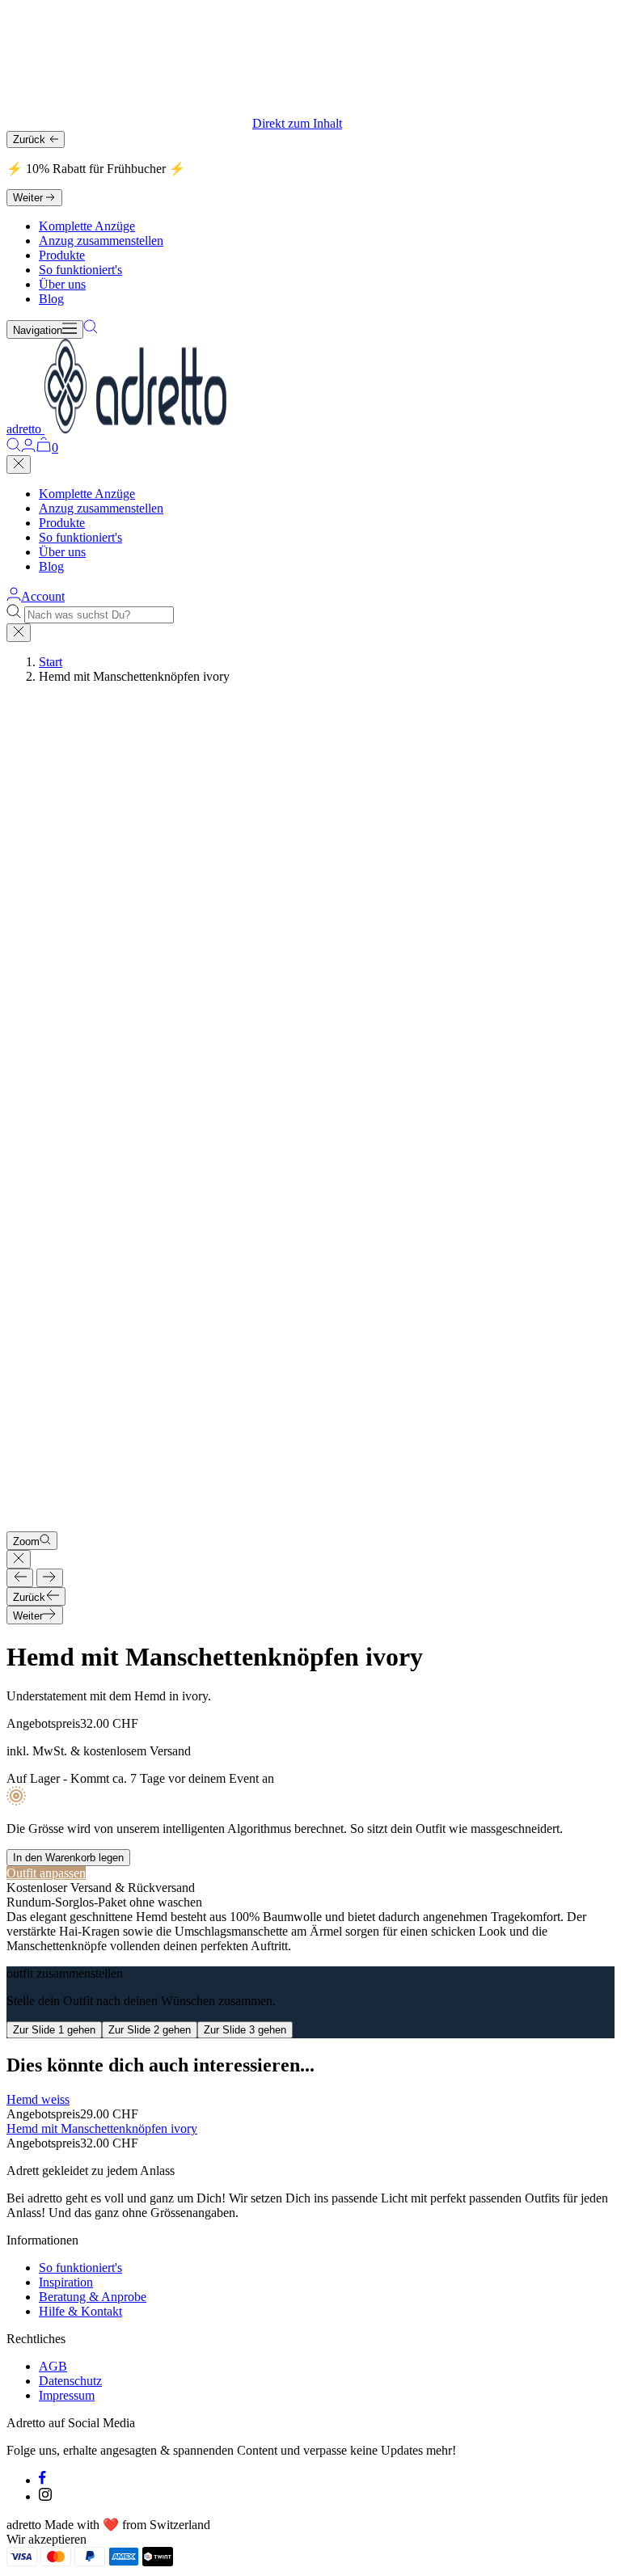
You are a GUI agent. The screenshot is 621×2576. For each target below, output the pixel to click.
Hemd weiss (38, 2099)
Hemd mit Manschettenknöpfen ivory (102, 2128)
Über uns (62, 284)
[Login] (28, 448)
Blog (51, 299)
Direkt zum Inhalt (297, 123)
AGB (53, 2366)
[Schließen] (19, 465)
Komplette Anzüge (87, 226)
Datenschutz (70, 2381)
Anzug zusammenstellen (101, 241)
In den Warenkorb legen (68, 1858)
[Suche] (91, 329)
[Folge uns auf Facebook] (42, 2480)
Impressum (67, 2395)
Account (43, 596)
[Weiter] (50, 1578)
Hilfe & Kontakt (80, 2311)
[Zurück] (20, 1578)
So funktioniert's (80, 270)
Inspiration (66, 2282)
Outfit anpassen (46, 1873)
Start (51, 662)
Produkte (62, 255)
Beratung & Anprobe (93, 2297)
